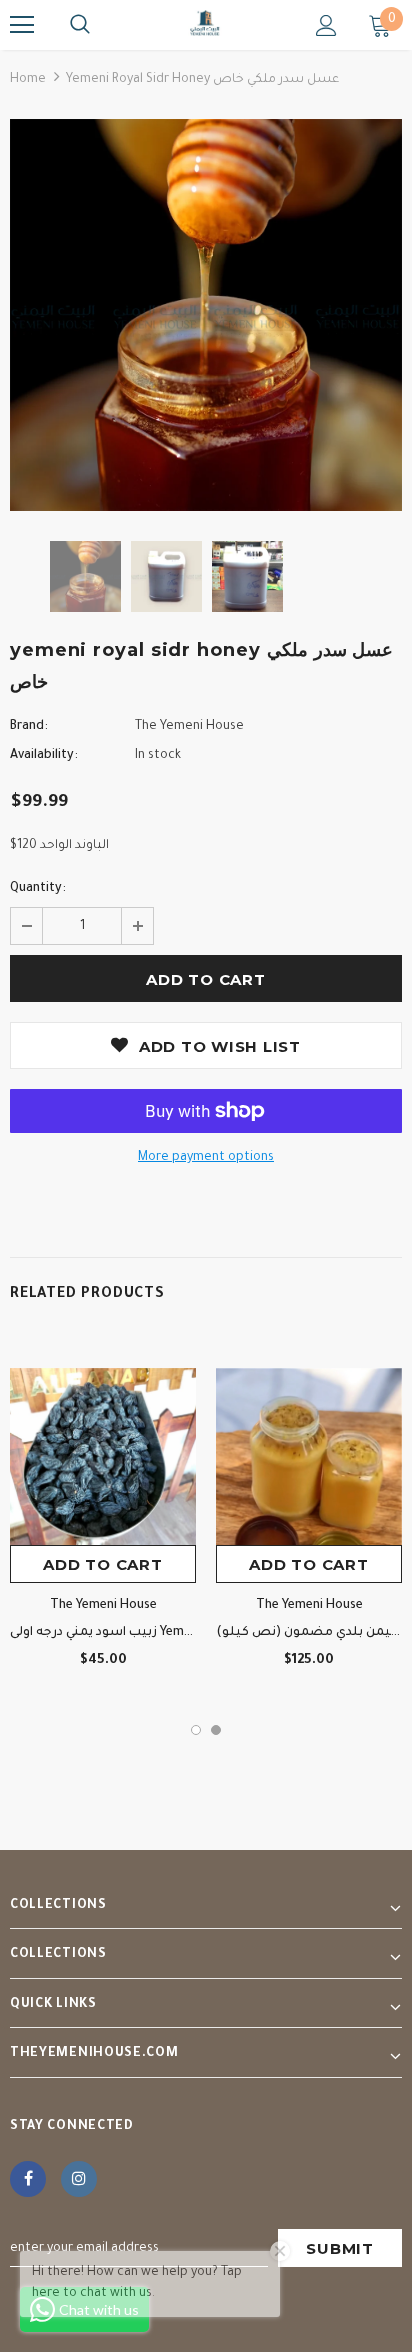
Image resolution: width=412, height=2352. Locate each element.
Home (28, 80)
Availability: (44, 756)
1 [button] (196, 1730)
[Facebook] (28, 2179)
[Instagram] (79, 2179)
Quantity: (38, 889)
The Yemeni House (189, 727)
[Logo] (206, 24)
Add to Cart (102, 1564)
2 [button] (216, 1730)
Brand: (29, 727)
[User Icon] (326, 25)
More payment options (206, 1158)
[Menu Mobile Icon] (22, 25)
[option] (206, 315)
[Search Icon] (80, 25)
